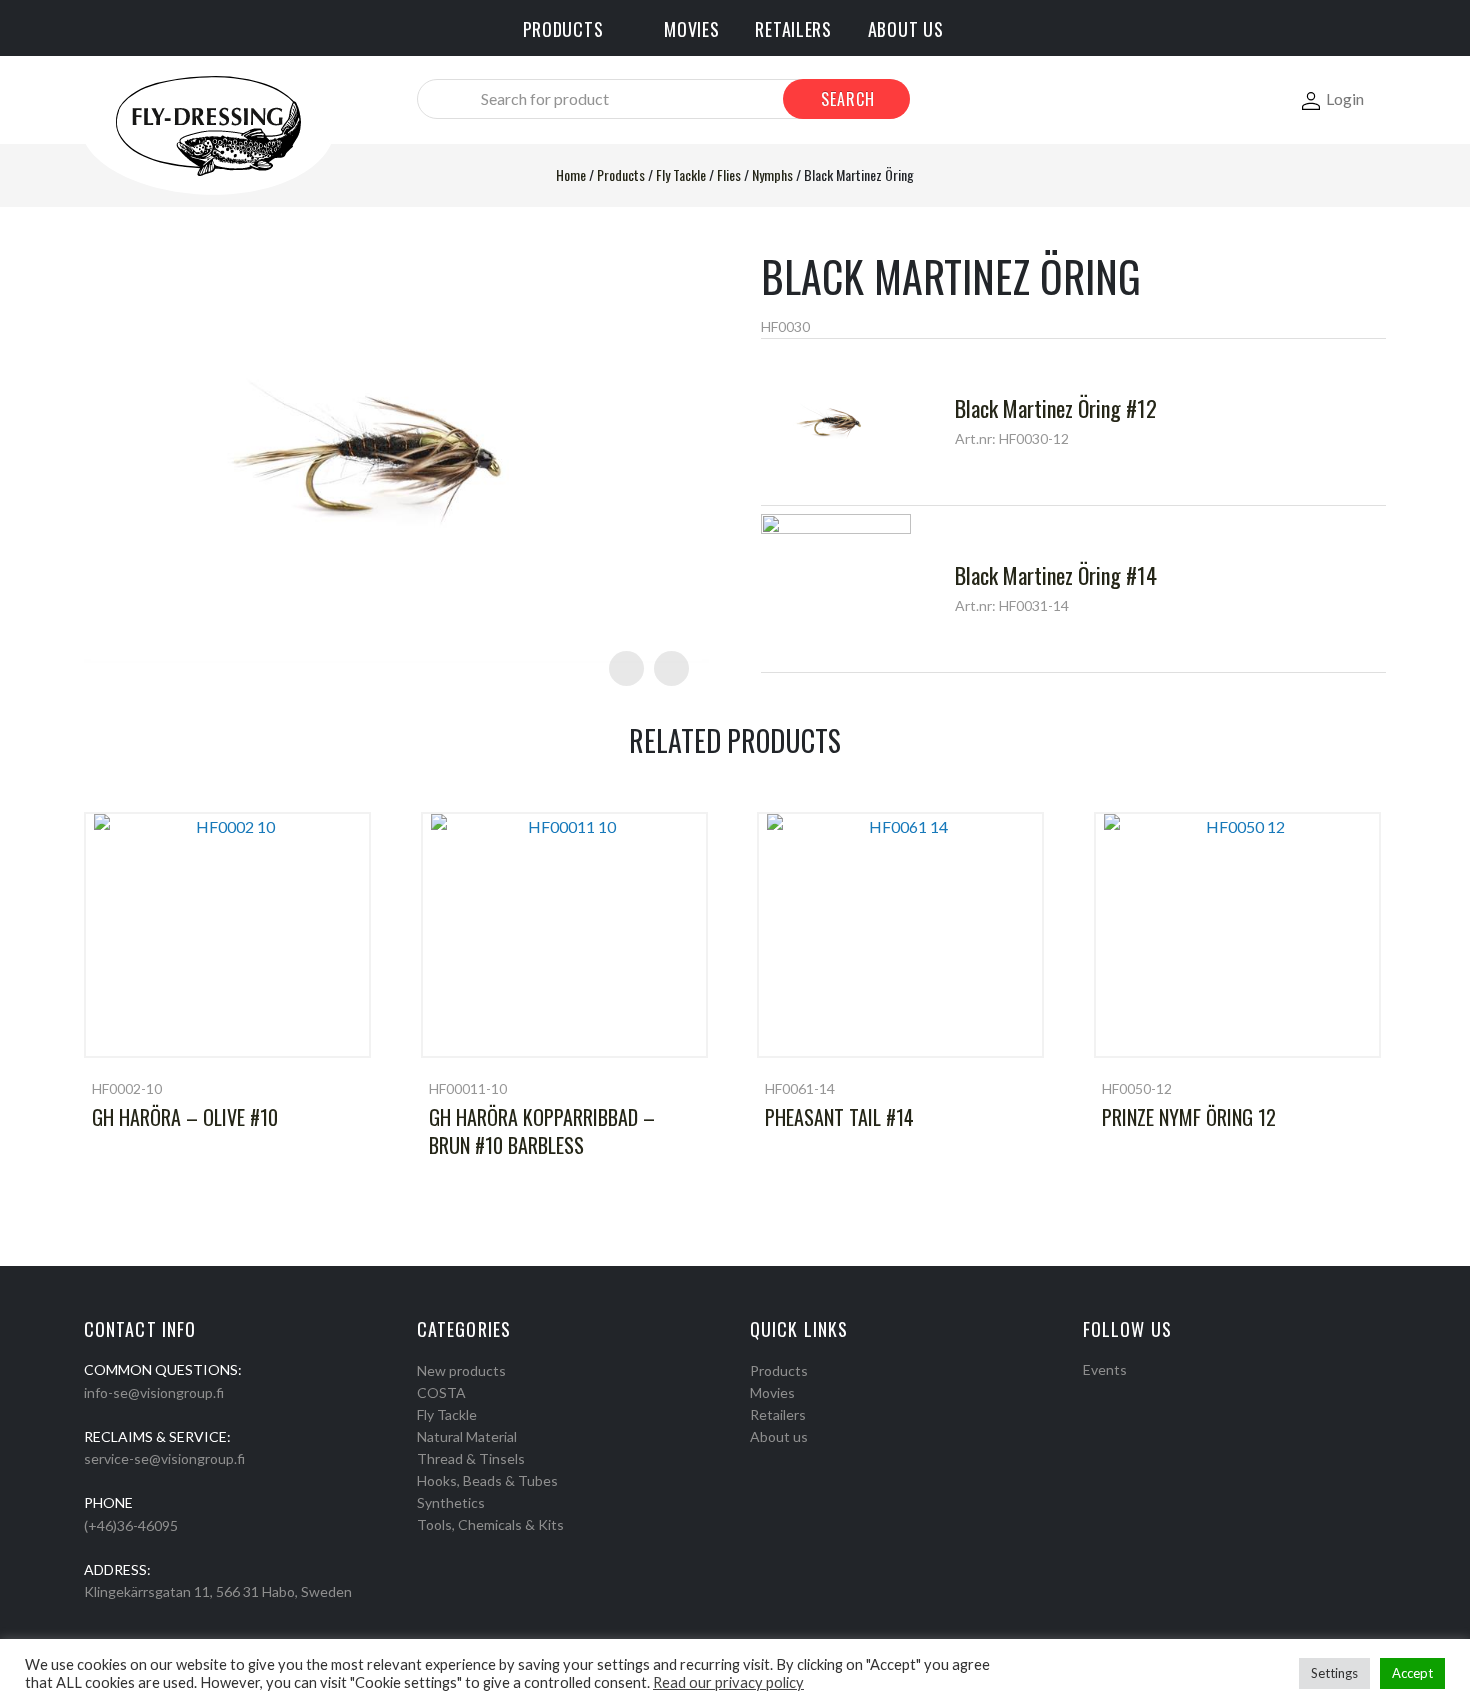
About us (779, 1436)
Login (1345, 98)
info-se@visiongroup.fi (154, 1392)
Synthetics (451, 1502)
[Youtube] (1142, 1395)
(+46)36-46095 (131, 1525)
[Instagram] (1116, 1395)
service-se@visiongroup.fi (164, 1458)
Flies (729, 174)
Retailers (778, 1414)
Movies (772, 1392)
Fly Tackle (681, 174)
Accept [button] (1412, 1673)
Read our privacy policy (728, 1682)
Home (571, 174)
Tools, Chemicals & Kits (490, 1524)
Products (621, 174)
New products (461, 1370)
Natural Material (467, 1436)
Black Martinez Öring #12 (1056, 408)
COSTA (441, 1392)
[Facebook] (1090, 1395)
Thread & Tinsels (471, 1458)
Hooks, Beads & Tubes (487, 1480)
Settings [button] (1334, 1673)
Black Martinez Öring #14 (1056, 575)
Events (1105, 1369)
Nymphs (772, 174)
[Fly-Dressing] (208, 124)
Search (848, 99)
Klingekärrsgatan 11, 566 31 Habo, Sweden (218, 1591)
